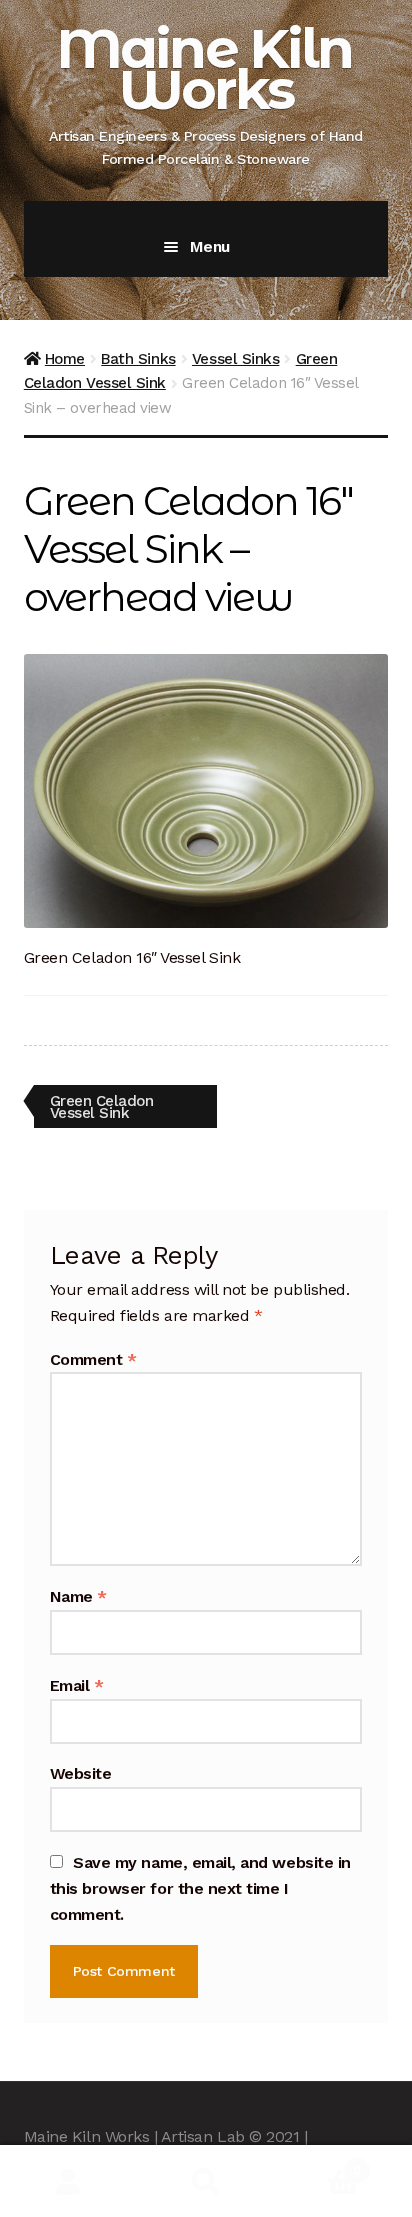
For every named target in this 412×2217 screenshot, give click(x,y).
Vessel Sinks (235, 359)
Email (77, 1685)
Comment (93, 1359)
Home (65, 359)
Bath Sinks (138, 359)
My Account (68, 2181)
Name (78, 1596)
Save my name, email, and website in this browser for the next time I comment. (200, 1888)
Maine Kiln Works (204, 69)
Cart (318, 2163)
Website (81, 1773)
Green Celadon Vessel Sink (101, 1106)
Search (205, 2181)
